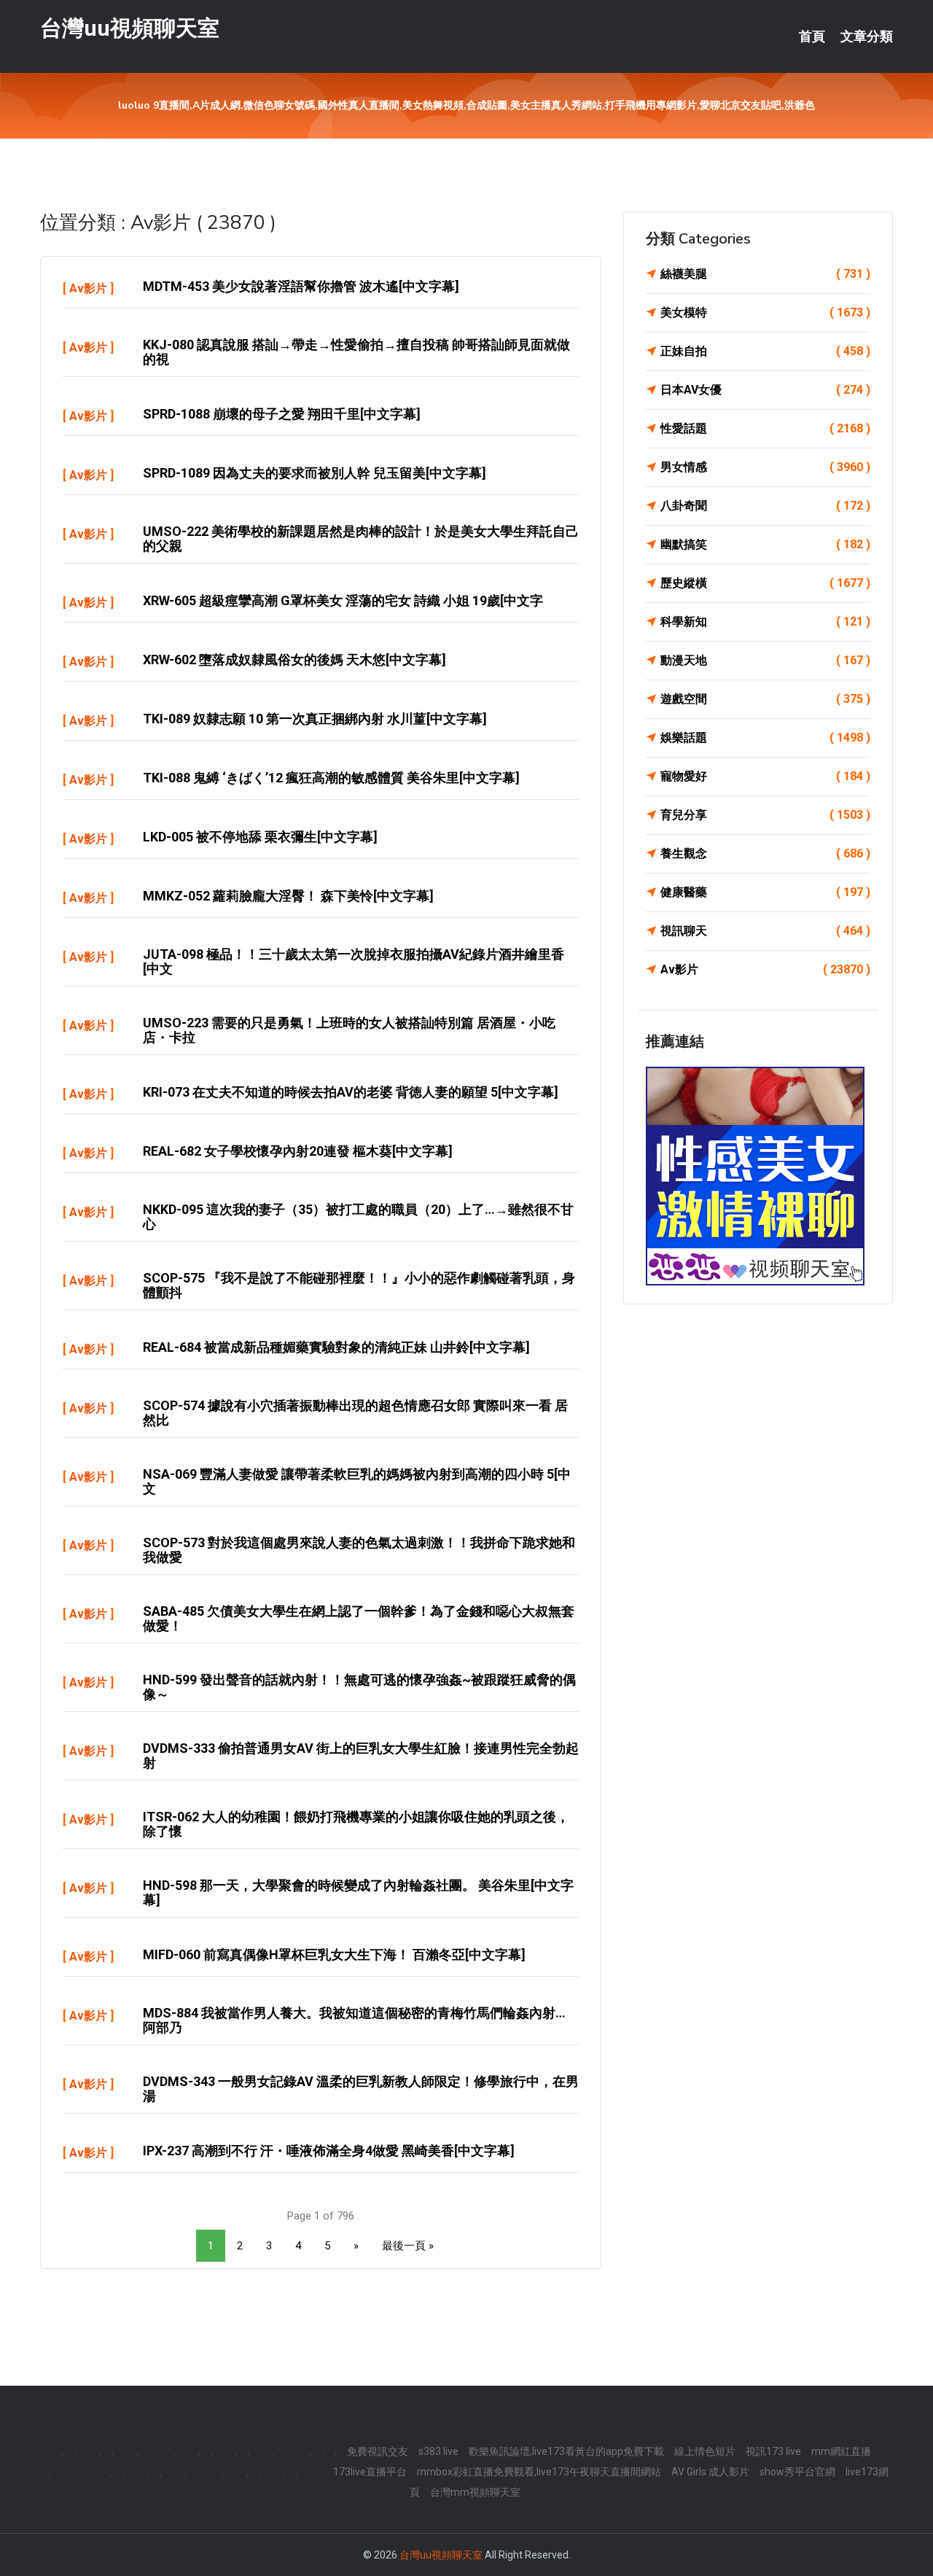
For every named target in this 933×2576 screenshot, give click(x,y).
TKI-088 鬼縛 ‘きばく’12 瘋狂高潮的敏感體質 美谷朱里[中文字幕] (331, 778)
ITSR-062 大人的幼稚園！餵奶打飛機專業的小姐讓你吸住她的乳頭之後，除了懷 (356, 1824)
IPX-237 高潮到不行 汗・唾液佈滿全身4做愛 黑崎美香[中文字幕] (329, 2151)
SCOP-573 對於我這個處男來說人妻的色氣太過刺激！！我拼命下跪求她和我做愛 (359, 1550)
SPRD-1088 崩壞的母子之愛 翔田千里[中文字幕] (282, 414)
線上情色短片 (705, 2451)
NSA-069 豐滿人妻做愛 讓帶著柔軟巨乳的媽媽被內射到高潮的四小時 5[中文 (357, 1481)
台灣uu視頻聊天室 (130, 28)
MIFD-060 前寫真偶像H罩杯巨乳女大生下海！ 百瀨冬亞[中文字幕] (334, 1954)
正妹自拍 (765, 351)
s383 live (438, 2451)
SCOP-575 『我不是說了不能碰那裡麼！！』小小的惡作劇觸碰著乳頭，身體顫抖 (359, 1285)
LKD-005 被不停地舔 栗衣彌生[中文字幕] (260, 837)
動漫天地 (765, 660)
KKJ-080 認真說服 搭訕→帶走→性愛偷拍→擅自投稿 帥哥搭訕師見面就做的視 (356, 352)
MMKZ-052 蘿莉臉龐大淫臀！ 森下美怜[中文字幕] (288, 896)
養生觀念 (765, 853)
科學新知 (765, 622)
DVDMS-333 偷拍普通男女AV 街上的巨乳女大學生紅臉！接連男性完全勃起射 (361, 1755)
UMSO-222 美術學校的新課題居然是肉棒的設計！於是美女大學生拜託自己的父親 (361, 538)
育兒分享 (765, 815)
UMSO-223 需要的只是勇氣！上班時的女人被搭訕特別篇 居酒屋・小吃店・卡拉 (349, 1030)
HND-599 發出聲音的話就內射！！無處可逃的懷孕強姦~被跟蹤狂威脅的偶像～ (359, 1687)
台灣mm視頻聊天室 (475, 2492)
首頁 (812, 36)
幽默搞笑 (765, 544)
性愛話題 (765, 428)
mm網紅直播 (841, 2451)
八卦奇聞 (765, 506)
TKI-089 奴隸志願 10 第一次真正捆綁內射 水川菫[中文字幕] (315, 719)
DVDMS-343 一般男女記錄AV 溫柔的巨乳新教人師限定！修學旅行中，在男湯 (361, 2089)
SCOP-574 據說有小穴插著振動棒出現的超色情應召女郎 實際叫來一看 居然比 (355, 1413)
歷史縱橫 (765, 583)
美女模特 (765, 312)
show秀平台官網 (797, 2472)
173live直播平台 (370, 2472)
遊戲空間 (765, 699)
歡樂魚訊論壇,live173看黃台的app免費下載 (566, 2451)
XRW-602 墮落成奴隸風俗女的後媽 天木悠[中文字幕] (294, 659)
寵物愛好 (765, 776)
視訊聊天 (765, 931)
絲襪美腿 (765, 274)
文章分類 (867, 36)
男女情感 (765, 467)
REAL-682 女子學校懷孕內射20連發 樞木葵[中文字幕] (298, 1151)
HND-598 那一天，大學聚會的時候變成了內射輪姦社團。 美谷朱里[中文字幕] (358, 1892)
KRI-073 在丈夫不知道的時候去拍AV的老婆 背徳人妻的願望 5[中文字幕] (351, 1092)
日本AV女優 (765, 390)
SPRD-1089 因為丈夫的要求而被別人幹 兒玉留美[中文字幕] (315, 473)
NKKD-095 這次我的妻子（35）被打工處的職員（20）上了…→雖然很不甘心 (358, 1217)
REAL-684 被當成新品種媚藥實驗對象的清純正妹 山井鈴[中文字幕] (336, 1347)
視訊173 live (773, 2451)
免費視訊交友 (378, 2451)
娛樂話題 (765, 738)
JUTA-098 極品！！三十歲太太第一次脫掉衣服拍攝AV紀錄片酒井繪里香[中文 (354, 961)
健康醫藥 (765, 892)
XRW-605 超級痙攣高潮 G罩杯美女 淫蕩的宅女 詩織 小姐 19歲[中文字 (343, 600)
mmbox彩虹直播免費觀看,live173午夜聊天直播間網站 (539, 2472)
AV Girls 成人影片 (710, 2472)
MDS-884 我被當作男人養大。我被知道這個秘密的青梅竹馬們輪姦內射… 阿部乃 (354, 2020)
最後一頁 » (408, 2246)
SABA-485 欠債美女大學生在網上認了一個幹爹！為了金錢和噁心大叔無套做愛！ (359, 1618)
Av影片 (88, 288)
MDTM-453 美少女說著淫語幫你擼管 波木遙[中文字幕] (301, 286)
